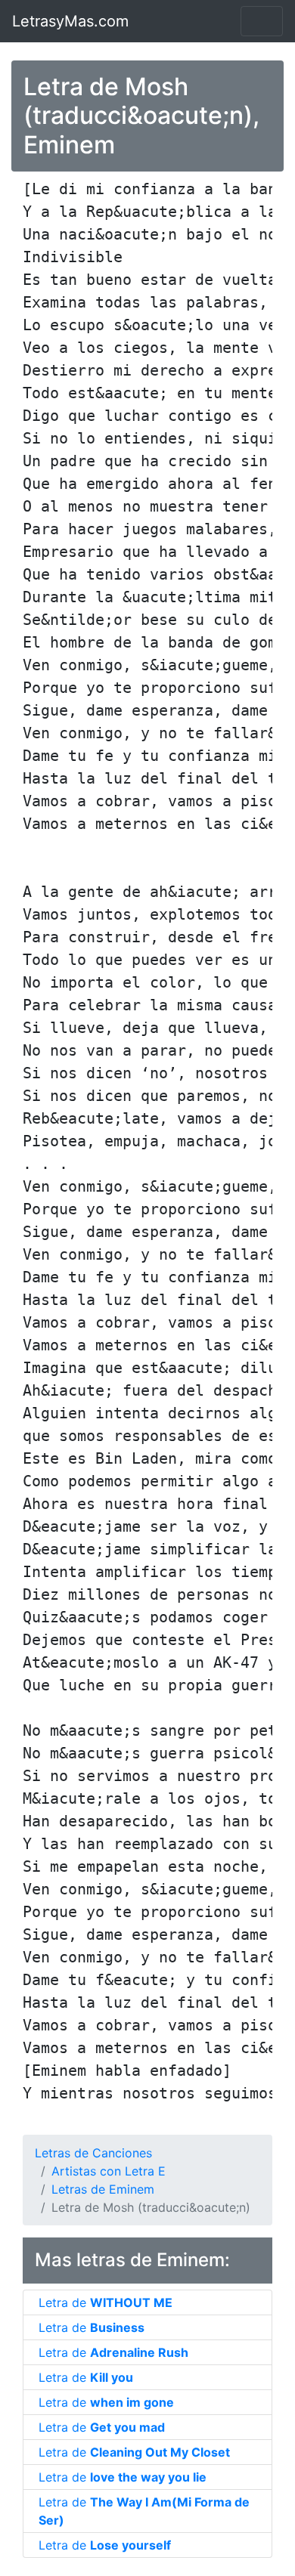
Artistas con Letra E (109, 2171)
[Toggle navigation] (262, 21)
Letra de (106, 2302)
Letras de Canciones (93, 2153)
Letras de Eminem (103, 2189)
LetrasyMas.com (70, 21)
